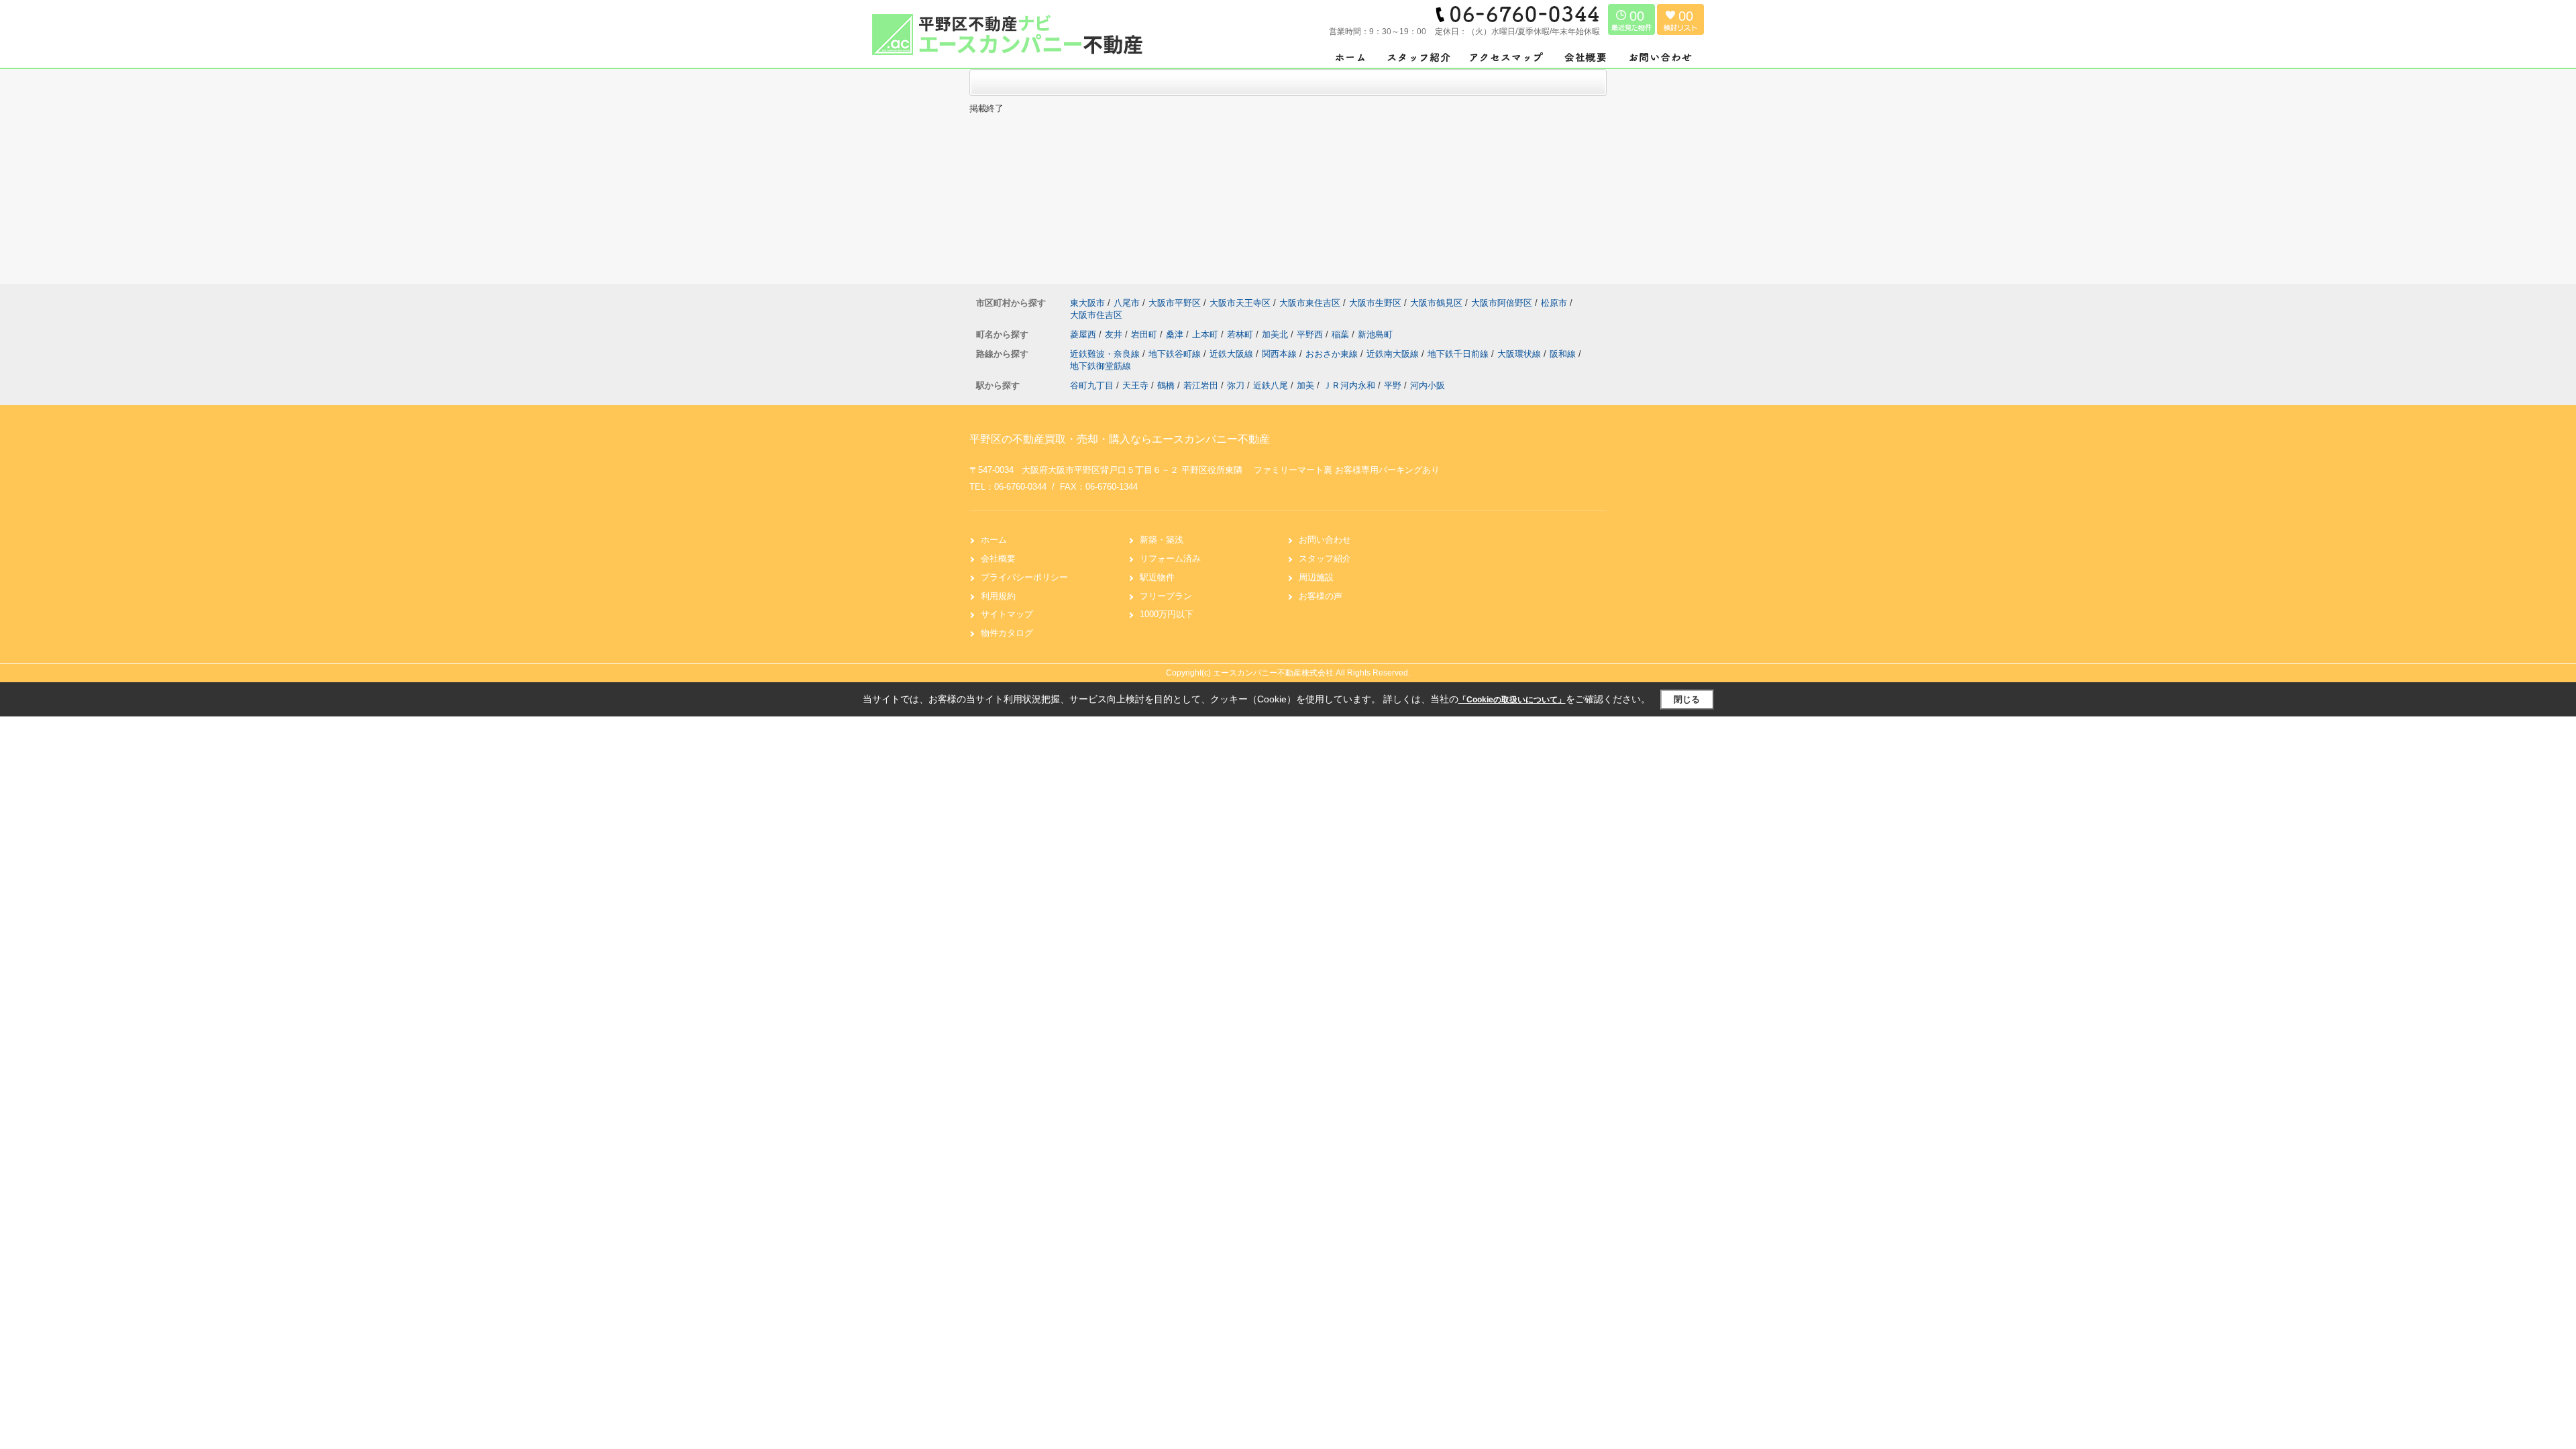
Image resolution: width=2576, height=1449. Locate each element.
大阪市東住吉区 (1310, 303)
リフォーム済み (1170, 558)
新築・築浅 (1162, 540)
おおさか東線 (1333, 354)
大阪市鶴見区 (1436, 303)
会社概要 (998, 558)
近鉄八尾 (1271, 385)
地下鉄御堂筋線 (1101, 366)
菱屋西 (1084, 334)
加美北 (1276, 334)
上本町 (1206, 334)
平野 (1393, 385)
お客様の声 (1321, 596)
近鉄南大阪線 (1394, 354)
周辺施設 (1316, 577)
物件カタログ (1007, 633)
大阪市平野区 (1175, 303)
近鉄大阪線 (1233, 354)
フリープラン (1166, 596)
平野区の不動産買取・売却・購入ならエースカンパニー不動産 (1120, 439)
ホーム (994, 540)
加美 (1305, 385)
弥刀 (1236, 385)
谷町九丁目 (1092, 385)
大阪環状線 (1520, 354)
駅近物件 (1157, 577)
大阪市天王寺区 (1240, 303)
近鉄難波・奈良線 (1106, 354)
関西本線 (1281, 354)
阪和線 (1564, 354)
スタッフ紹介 (1325, 558)
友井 (1115, 334)
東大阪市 (1087, 303)
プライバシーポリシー (1024, 577)
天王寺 (1135, 385)
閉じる (1687, 699)
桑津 (1176, 334)
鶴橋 (1166, 385)
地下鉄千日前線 (1459, 354)
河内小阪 (1428, 385)
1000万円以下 (1167, 614)
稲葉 (1342, 334)
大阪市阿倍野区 (1502, 303)
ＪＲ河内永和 (1349, 385)
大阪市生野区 (1375, 303)
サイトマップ (1007, 614)
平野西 (1311, 334)
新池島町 (1375, 334)
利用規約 (998, 596)
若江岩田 (1201, 385)
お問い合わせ (1325, 540)
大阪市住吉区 (1096, 315)
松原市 (1554, 303)
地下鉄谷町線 (1176, 354)
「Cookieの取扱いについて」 (1512, 700)
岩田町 (1145, 334)
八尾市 (1127, 303)
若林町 (1241, 334)
